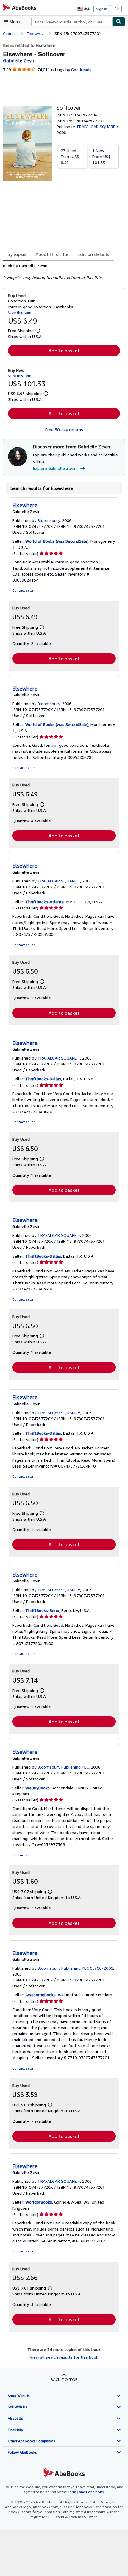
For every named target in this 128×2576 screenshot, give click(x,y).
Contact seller (24, 590)
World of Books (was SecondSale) (57, 541)
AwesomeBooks (40, 1995)
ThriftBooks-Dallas (43, 1079)
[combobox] (72, 22)
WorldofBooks (39, 2202)
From (70, 156)
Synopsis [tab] (17, 254)
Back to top (64, 2379)
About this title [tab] (52, 254)
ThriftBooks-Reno (42, 1610)
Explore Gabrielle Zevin (55, 468)
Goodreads (81, 70)
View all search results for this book (64, 2357)
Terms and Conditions (86, 2492)
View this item (20, 312)
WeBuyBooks (38, 1788)
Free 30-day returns (64, 430)
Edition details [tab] (93, 254)
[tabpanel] (62, 272)
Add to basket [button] (64, 351)
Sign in (102, 9)
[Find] (119, 22)
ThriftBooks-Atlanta (45, 902)
